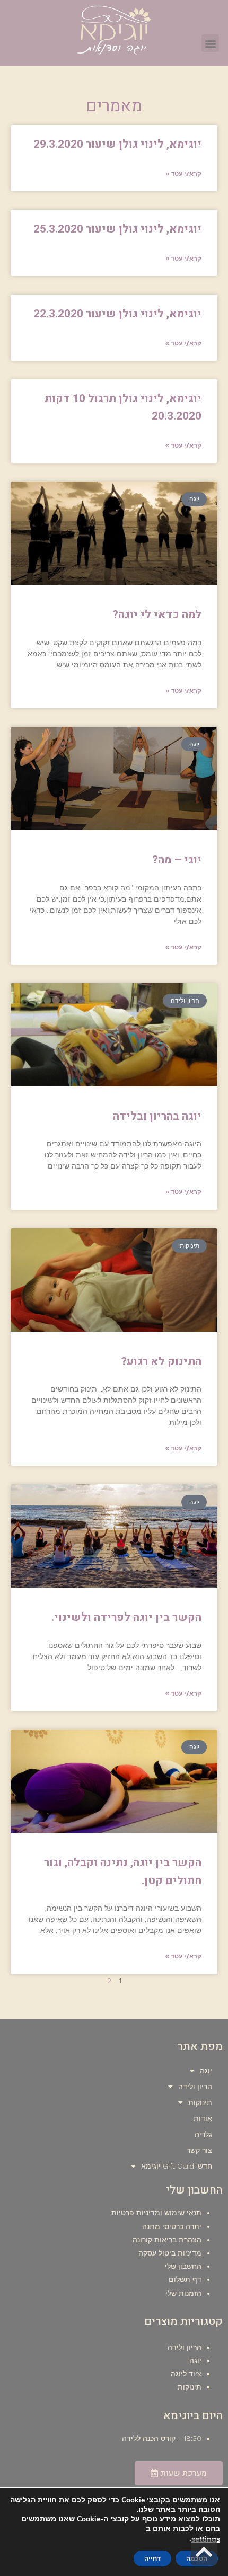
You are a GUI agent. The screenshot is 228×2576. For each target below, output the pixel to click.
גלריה (203, 2134)
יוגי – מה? (177, 860)
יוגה (206, 2071)
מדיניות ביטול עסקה (170, 2253)
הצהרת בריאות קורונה (167, 2240)
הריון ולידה (195, 2087)
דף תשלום (185, 2279)
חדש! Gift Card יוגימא (177, 2166)
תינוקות (200, 2102)
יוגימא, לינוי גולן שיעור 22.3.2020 (117, 314)
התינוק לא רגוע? (161, 1362)
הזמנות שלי (183, 2293)
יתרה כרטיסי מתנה (172, 2226)
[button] (210, 43)
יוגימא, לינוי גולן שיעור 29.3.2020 (117, 144)
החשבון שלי (183, 2266)
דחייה (152, 2559)
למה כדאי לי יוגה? (157, 615)
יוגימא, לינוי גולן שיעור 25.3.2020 (117, 229)
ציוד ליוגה (186, 2374)
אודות (203, 2118)
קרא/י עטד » (183, 174)
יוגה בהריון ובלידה (157, 1116)
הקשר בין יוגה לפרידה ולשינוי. (126, 1617)
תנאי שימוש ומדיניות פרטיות (156, 2213)
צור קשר (199, 2150)
